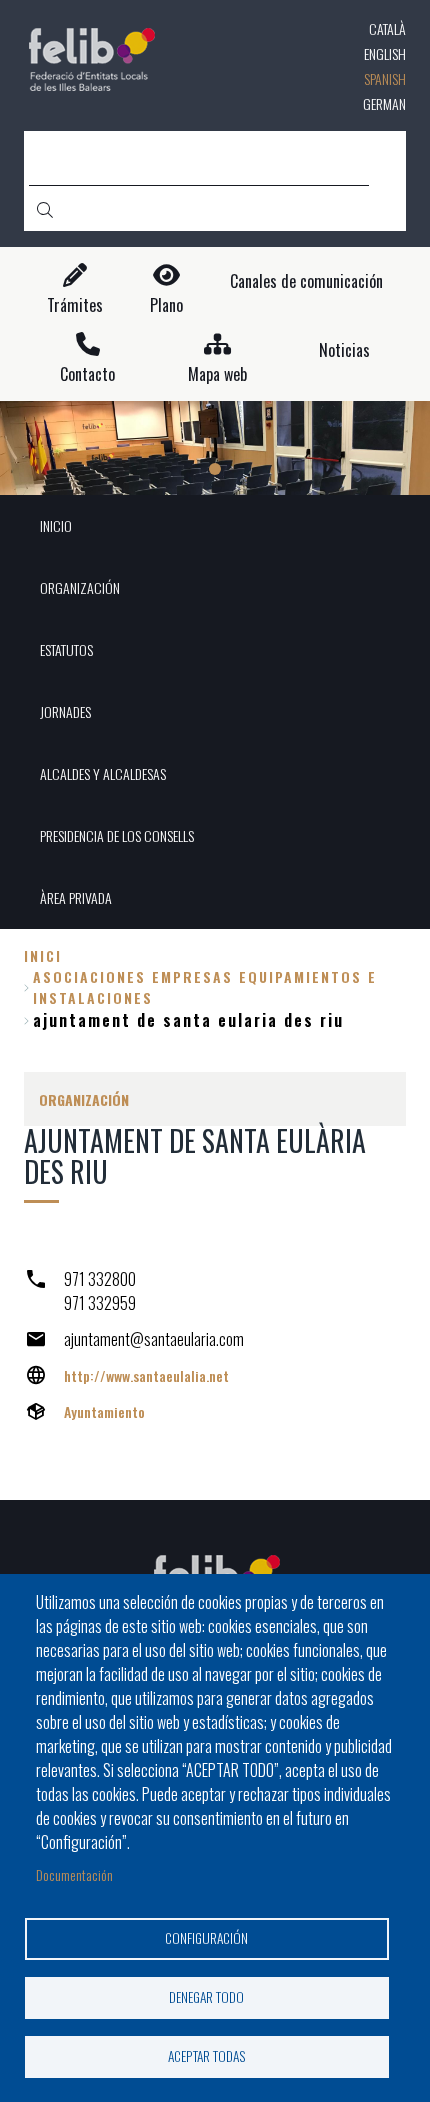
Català (387, 28)
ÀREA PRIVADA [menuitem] (76, 897)
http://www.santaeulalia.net (146, 1375)
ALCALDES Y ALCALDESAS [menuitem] (103, 773)
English (385, 53)
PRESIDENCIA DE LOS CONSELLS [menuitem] (117, 835)
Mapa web (217, 374)
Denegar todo (206, 1997)
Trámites (75, 305)
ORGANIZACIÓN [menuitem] (80, 587)
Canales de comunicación (306, 281)
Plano (166, 305)
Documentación (74, 1874)
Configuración (206, 1938)
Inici (43, 955)
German (384, 103)
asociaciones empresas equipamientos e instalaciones (205, 987)
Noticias (344, 350)
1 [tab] (215, 469)
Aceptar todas (207, 2056)
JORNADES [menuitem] (65, 711)
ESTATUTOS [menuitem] (66, 649)
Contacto (87, 374)
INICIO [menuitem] (56, 525)
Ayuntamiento (104, 1411)
